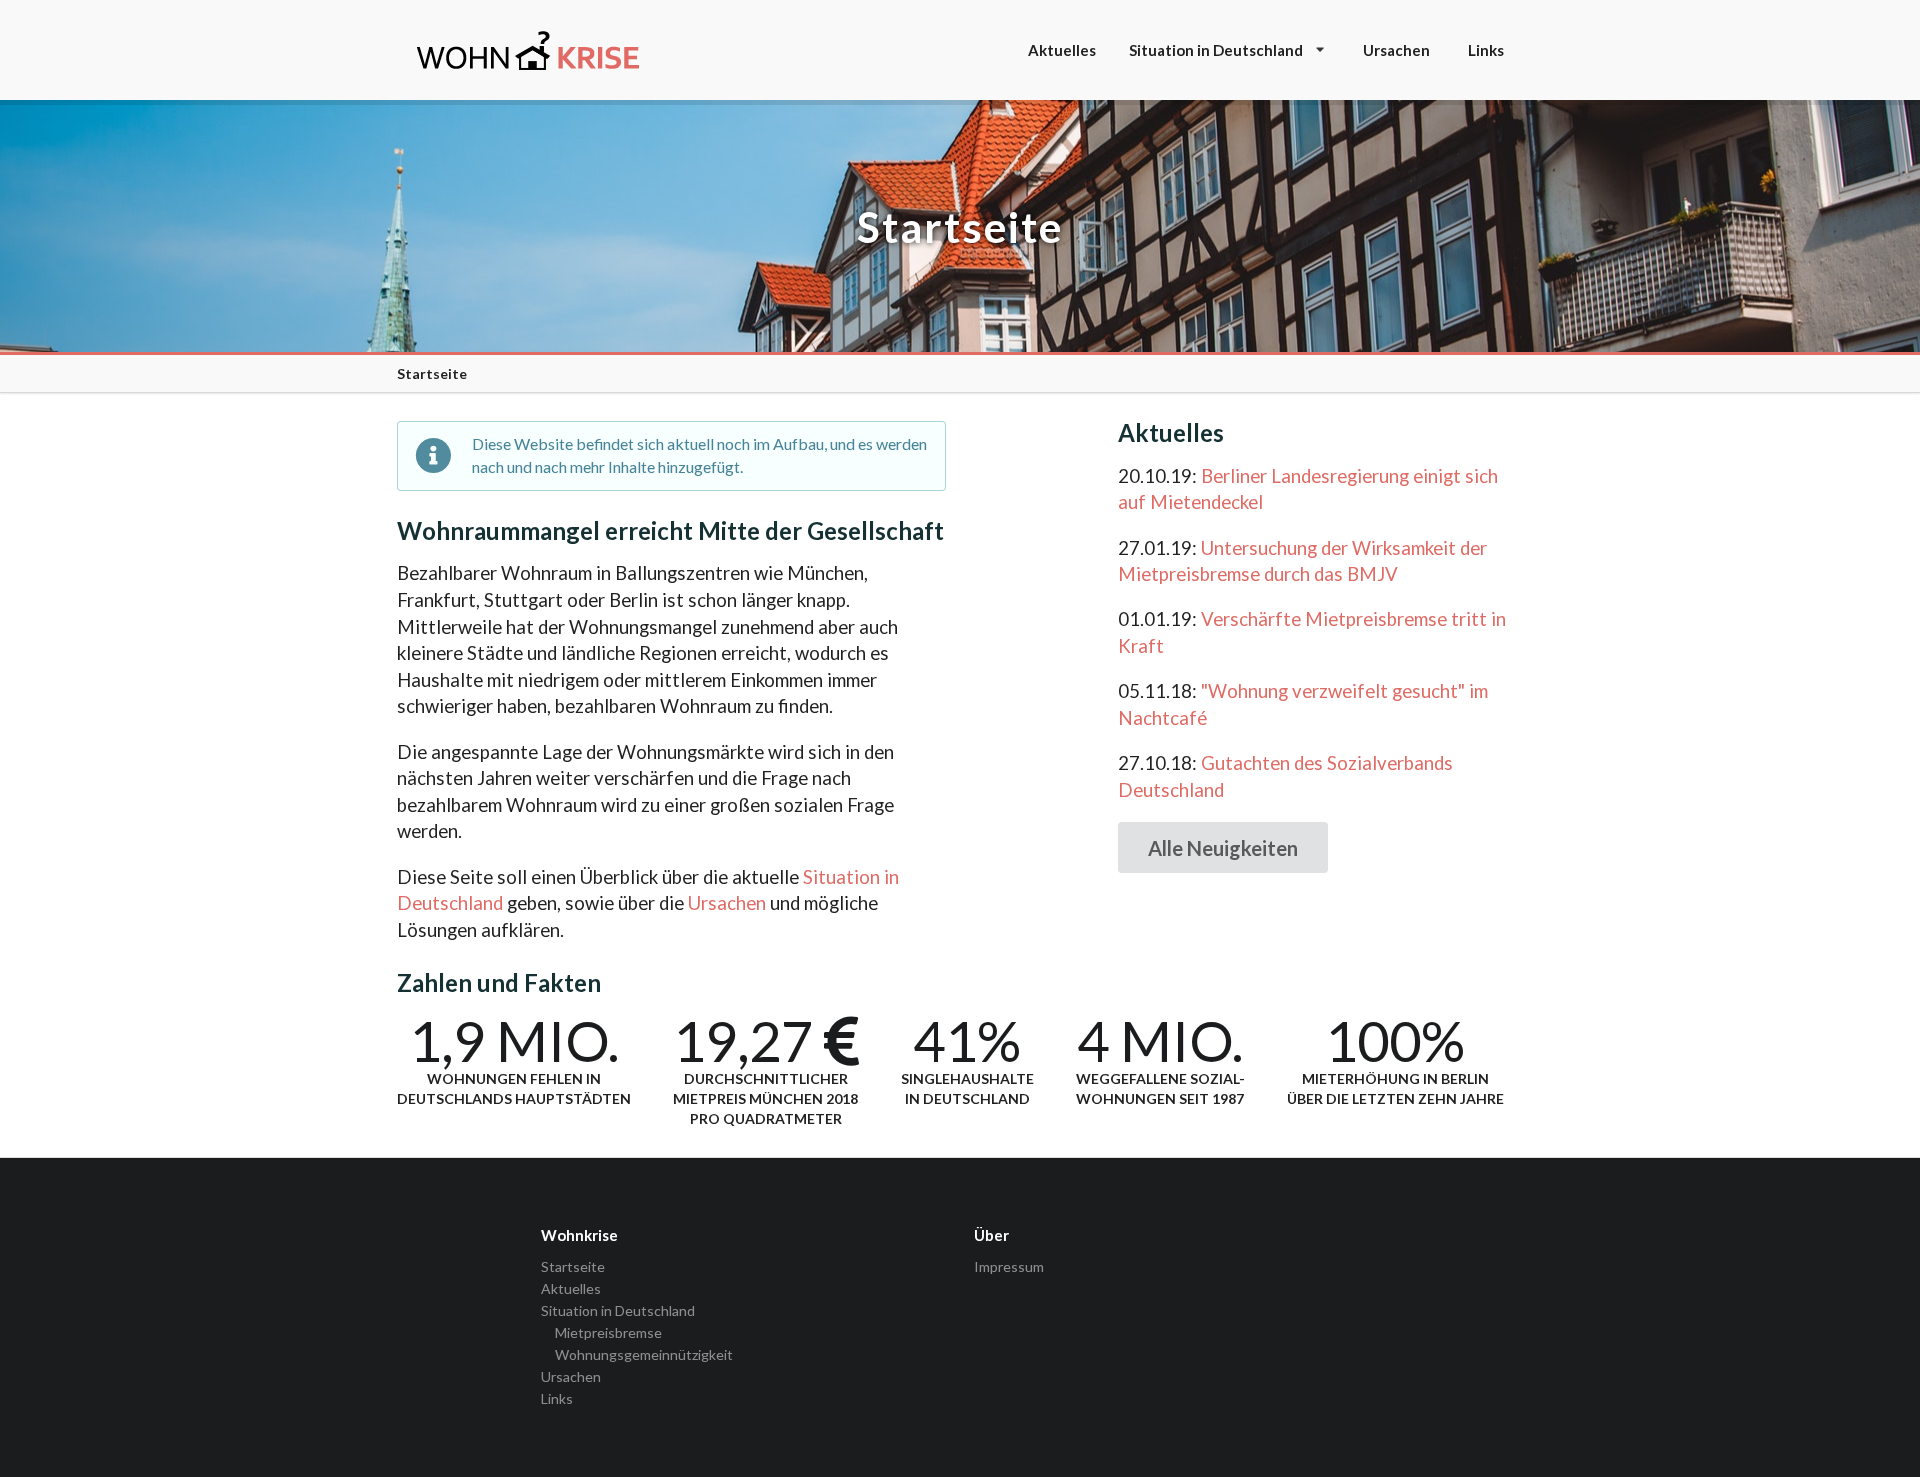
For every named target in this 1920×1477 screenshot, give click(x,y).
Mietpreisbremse (608, 1332)
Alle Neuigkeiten (1223, 848)
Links (1486, 50)
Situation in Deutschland (1216, 50)
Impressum (1009, 1267)
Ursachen (1396, 50)
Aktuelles (1062, 50)
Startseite (573, 1267)
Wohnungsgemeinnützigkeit (644, 1354)
